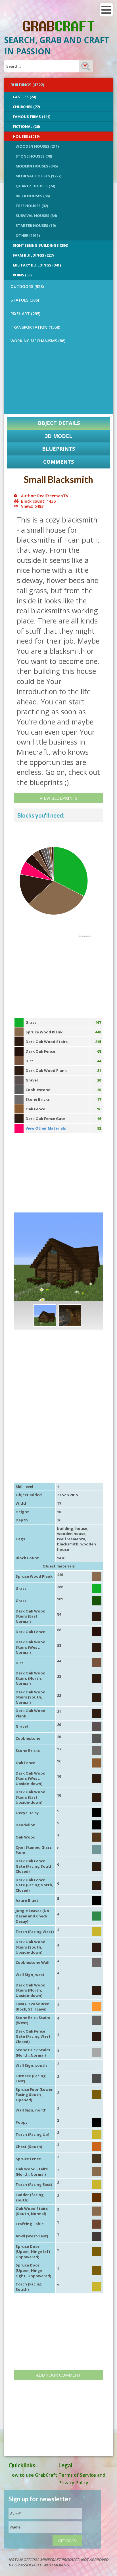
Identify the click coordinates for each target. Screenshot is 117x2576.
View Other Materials (46, 1128)
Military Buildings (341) (37, 265)
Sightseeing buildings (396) (40, 245)
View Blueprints (59, 798)
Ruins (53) (22, 275)
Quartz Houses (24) (35, 186)
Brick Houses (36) (33, 196)
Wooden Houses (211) (37, 146)
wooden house (71, 1534)
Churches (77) (26, 107)
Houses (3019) (26, 136)
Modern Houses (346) (37, 166)
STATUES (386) (25, 300)
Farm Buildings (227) (33, 255)
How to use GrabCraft (33, 2475)
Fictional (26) (26, 126)
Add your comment (58, 2375)
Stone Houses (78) (34, 156)
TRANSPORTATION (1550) (35, 327)
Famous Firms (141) (32, 117)
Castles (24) (24, 97)
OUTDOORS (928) (27, 286)
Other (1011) (28, 235)
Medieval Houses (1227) (38, 176)
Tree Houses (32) (32, 206)
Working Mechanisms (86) (38, 341)
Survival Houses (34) (36, 216)
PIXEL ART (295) (25, 314)
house (81, 1528)
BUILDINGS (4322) (27, 85)
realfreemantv (71, 1539)
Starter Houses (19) (36, 225)
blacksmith (68, 1544)
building (65, 1528)
